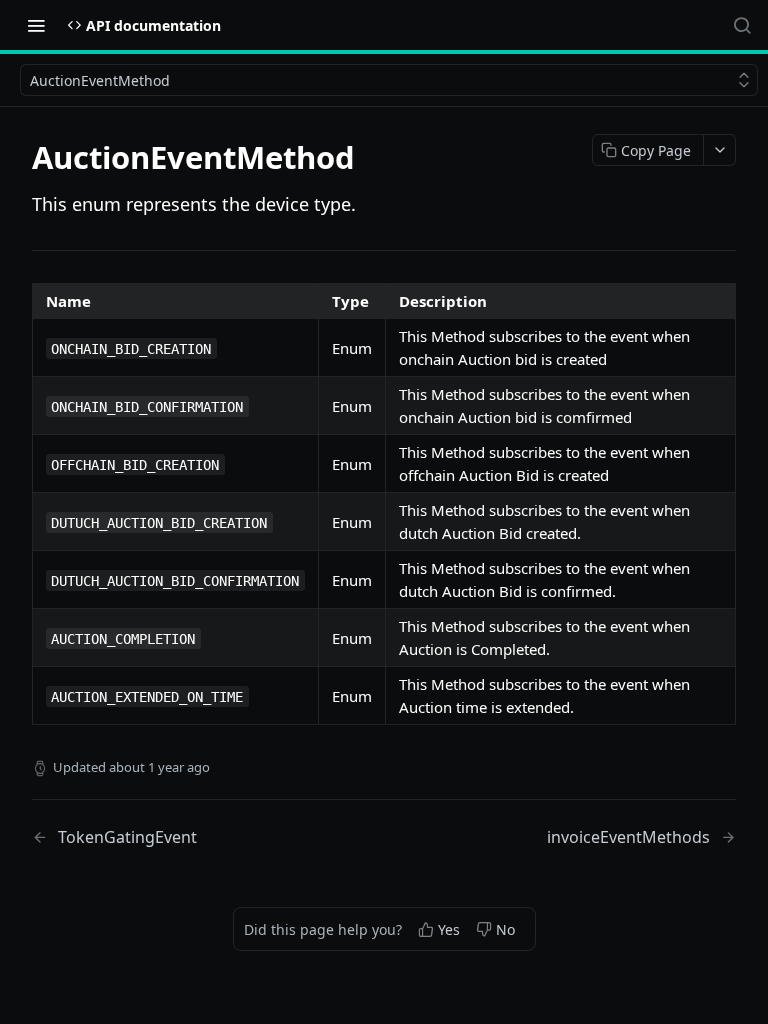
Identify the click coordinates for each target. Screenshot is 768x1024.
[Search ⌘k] (742, 25)
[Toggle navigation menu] (36, 25)
